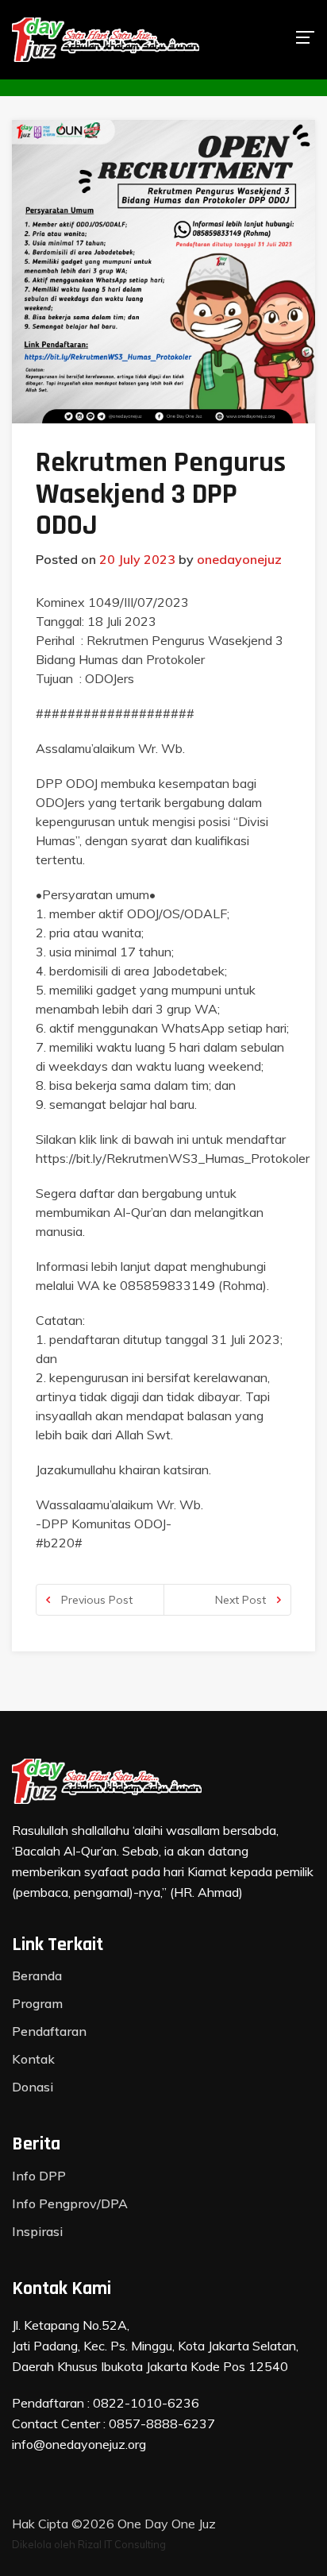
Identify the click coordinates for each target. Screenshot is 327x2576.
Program (37, 2003)
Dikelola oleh (44, 2544)
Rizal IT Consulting (122, 2544)
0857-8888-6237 (162, 2423)
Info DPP (39, 2176)
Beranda (37, 1975)
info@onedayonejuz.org (79, 2444)
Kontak (33, 2059)
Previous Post (95, 1600)
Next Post (242, 1600)
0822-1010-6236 (146, 2403)
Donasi (33, 2087)
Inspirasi (37, 2231)
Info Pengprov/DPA (70, 2203)
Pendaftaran (49, 2031)
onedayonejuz (239, 559)
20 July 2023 (137, 559)
